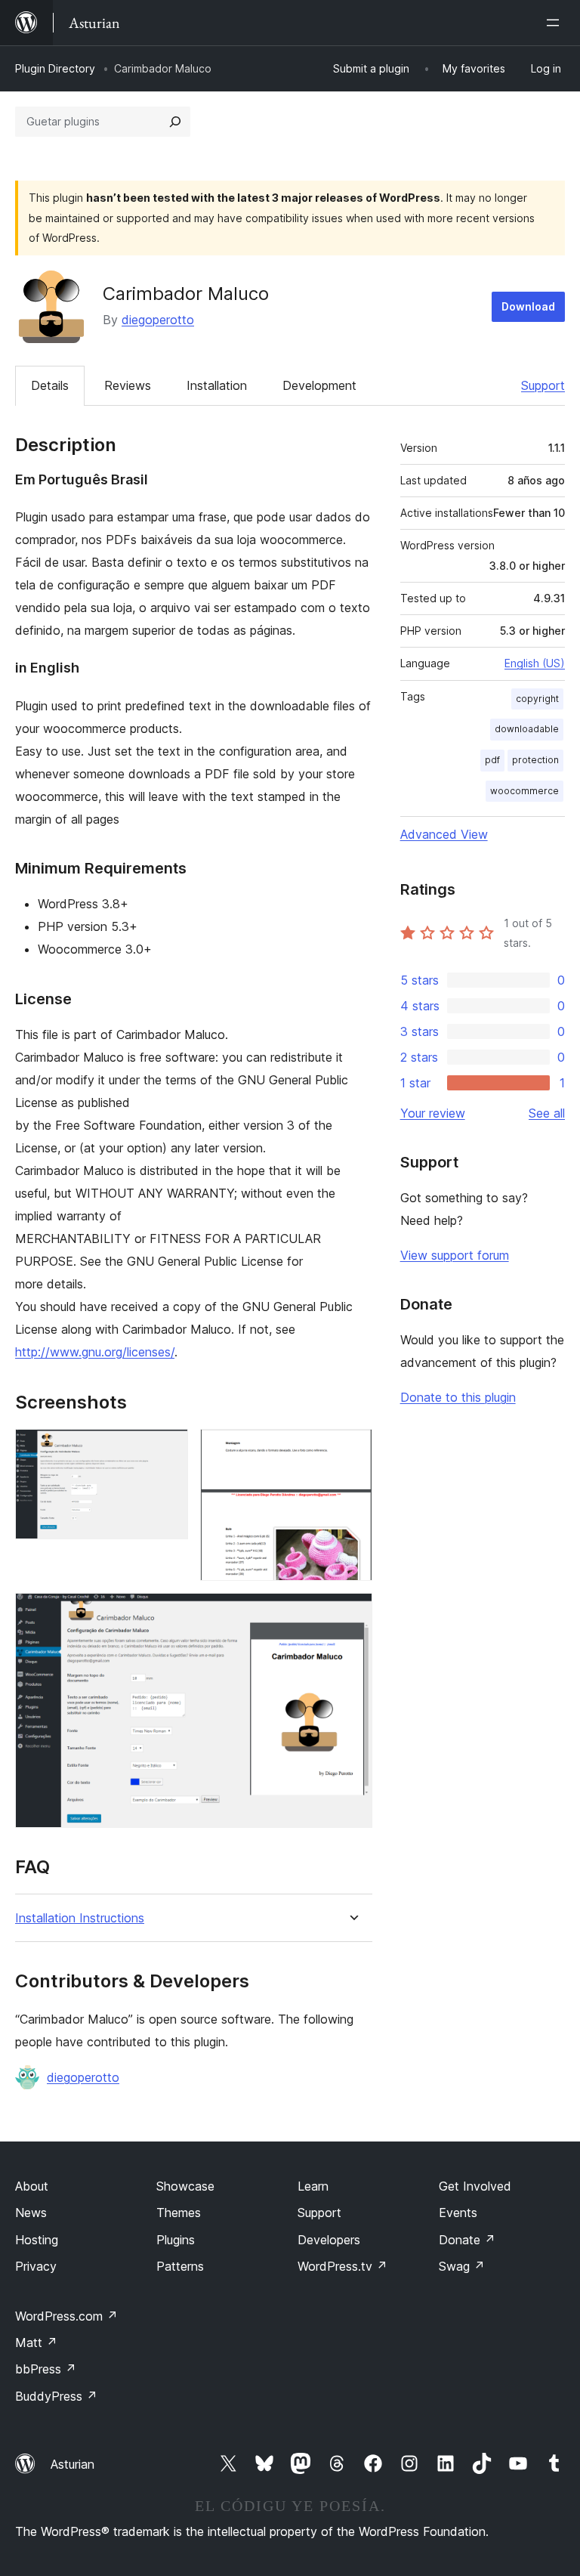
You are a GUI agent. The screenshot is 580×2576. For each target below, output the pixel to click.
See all (547, 1113)
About (32, 2186)
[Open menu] (556, 23)
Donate (467, 2240)
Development (319, 385)
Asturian (72, 2464)
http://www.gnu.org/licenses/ (95, 1352)
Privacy (36, 2266)
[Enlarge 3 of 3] (352, 1613)
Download (528, 306)
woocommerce (524, 791)
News (31, 2213)
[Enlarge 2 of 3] (352, 1449)
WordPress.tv (342, 2266)
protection (535, 760)
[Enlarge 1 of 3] (168, 1449)
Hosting (37, 2240)
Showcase (185, 2186)
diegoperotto (158, 320)
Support (543, 385)
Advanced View (444, 834)
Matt (36, 2343)
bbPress (46, 2369)
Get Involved (475, 2186)
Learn (313, 2186)
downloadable (527, 729)
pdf (492, 760)
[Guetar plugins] (175, 122)
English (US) (535, 663)
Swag (462, 2266)
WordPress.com (66, 2316)
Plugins (176, 2240)
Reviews (128, 385)
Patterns (180, 2266)
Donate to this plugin (458, 1397)
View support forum (455, 1255)
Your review (433, 1113)
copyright (537, 699)
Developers (329, 2240)
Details (50, 385)
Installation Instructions (80, 1918)
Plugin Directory (55, 68)
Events (458, 2213)
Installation (217, 385)
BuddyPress (56, 2396)
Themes (179, 2213)
